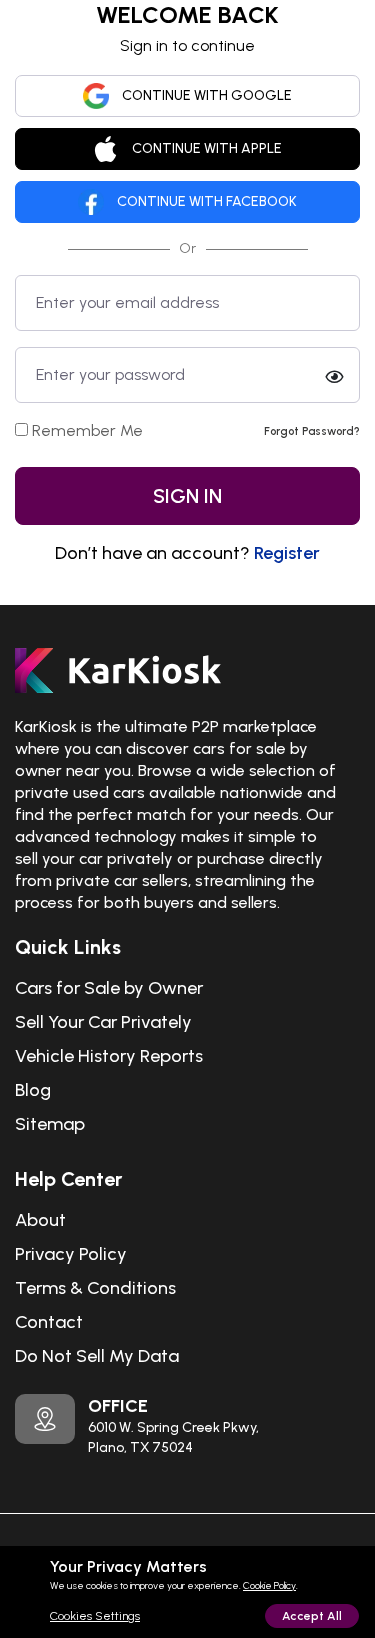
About (40, 1220)
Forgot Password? (312, 431)
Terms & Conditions (95, 1288)
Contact (49, 1322)
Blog (33, 1090)
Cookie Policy (269, 1585)
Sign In (187, 496)
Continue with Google (207, 95)
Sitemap (50, 1124)
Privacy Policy (71, 1254)
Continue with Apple (207, 148)
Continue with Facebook (207, 201)
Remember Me (87, 430)
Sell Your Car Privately (103, 1022)
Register (287, 553)
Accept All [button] (312, 1616)
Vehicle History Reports (109, 1056)
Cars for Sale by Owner (109, 988)
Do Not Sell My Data (97, 1356)
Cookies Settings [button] (95, 1616)
